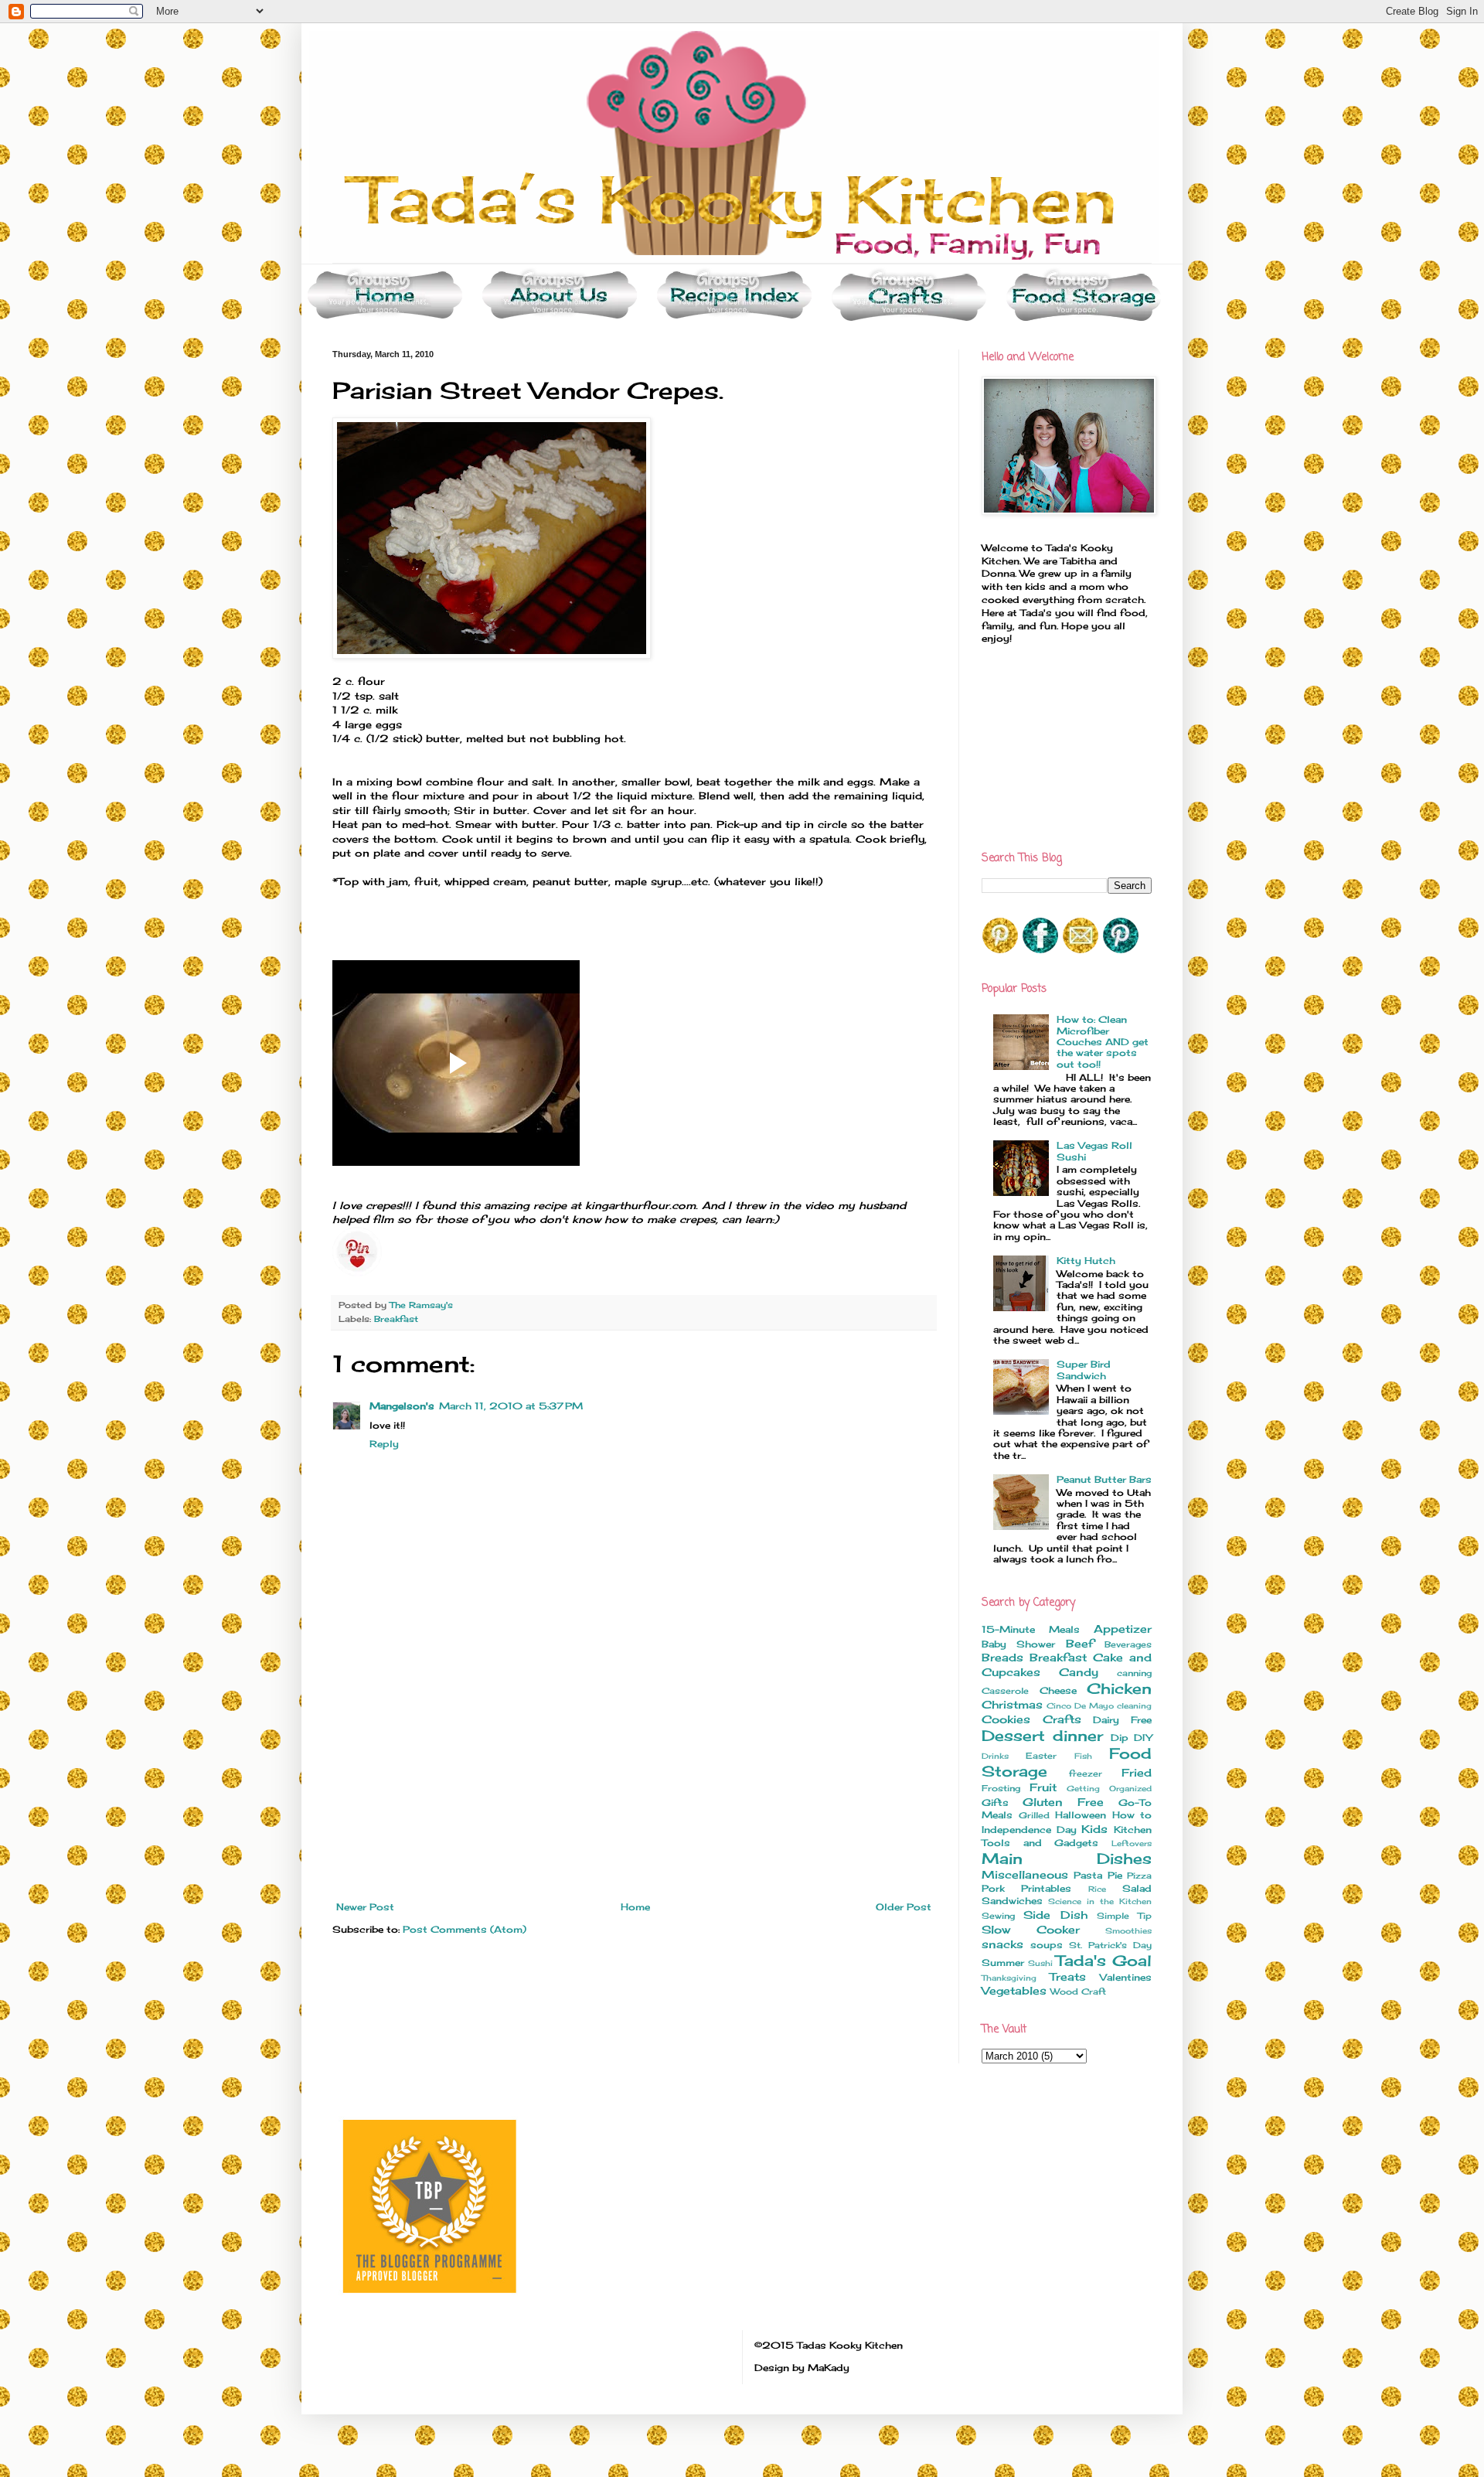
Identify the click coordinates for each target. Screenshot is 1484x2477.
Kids (1094, 1829)
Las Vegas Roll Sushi (1094, 1151)
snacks (1002, 1944)
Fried (1137, 1772)
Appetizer (1123, 1629)
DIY (1143, 1738)
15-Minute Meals (1031, 1629)
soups (1047, 1945)
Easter (1041, 1756)
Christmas (1012, 1704)
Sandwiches (1012, 1901)
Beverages (1128, 1644)
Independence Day (1029, 1830)
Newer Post (365, 1907)
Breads (1002, 1657)
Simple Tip (1124, 1916)
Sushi (1040, 1963)
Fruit (1043, 1787)
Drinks (995, 1756)
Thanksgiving (1009, 1978)
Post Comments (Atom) (465, 1929)
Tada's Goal (1104, 1961)
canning (1134, 1673)
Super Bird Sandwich (1084, 1370)
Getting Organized (1109, 1789)
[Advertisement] (634, 1786)
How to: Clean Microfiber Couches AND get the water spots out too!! (1103, 1042)
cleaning (1134, 1706)
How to (1132, 1815)
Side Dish (1055, 1915)
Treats (1068, 1976)
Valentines (1126, 1977)
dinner (1078, 1736)
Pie (1115, 1875)
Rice (1097, 1889)
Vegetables (1014, 1990)
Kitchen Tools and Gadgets (1067, 1836)
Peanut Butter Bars (1104, 1479)
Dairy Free (1122, 1720)
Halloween (1081, 1815)
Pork (993, 1888)
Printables (1046, 1888)
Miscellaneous (1025, 1874)
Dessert (1013, 1736)
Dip (1120, 1738)
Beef (1080, 1643)
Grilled (1034, 1815)
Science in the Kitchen (1100, 1901)
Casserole (1005, 1691)
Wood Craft (1078, 1991)
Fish (1083, 1756)
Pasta (1088, 1875)
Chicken (1119, 1688)
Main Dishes (1067, 1859)
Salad (1137, 1888)
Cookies (1006, 1719)
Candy (1079, 1672)
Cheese (1058, 1690)
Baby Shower (1018, 1644)
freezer (1086, 1773)
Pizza (1139, 1876)
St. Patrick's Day (1110, 1945)
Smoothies (1128, 1931)
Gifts (995, 1802)
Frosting (1001, 1788)
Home (635, 1907)
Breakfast (396, 1319)
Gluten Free (1063, 1802)
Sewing (998, 1916)
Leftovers (1132, 1843)
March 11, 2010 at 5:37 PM (511, 1406)
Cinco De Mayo (1080, 1706)
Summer (1003, 1963)
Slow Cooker (1031, 1929)
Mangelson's (402, 1406)
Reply (384, 1444)
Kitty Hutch (1086, 1261)
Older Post (904, 1907)
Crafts (1062, 1719)
